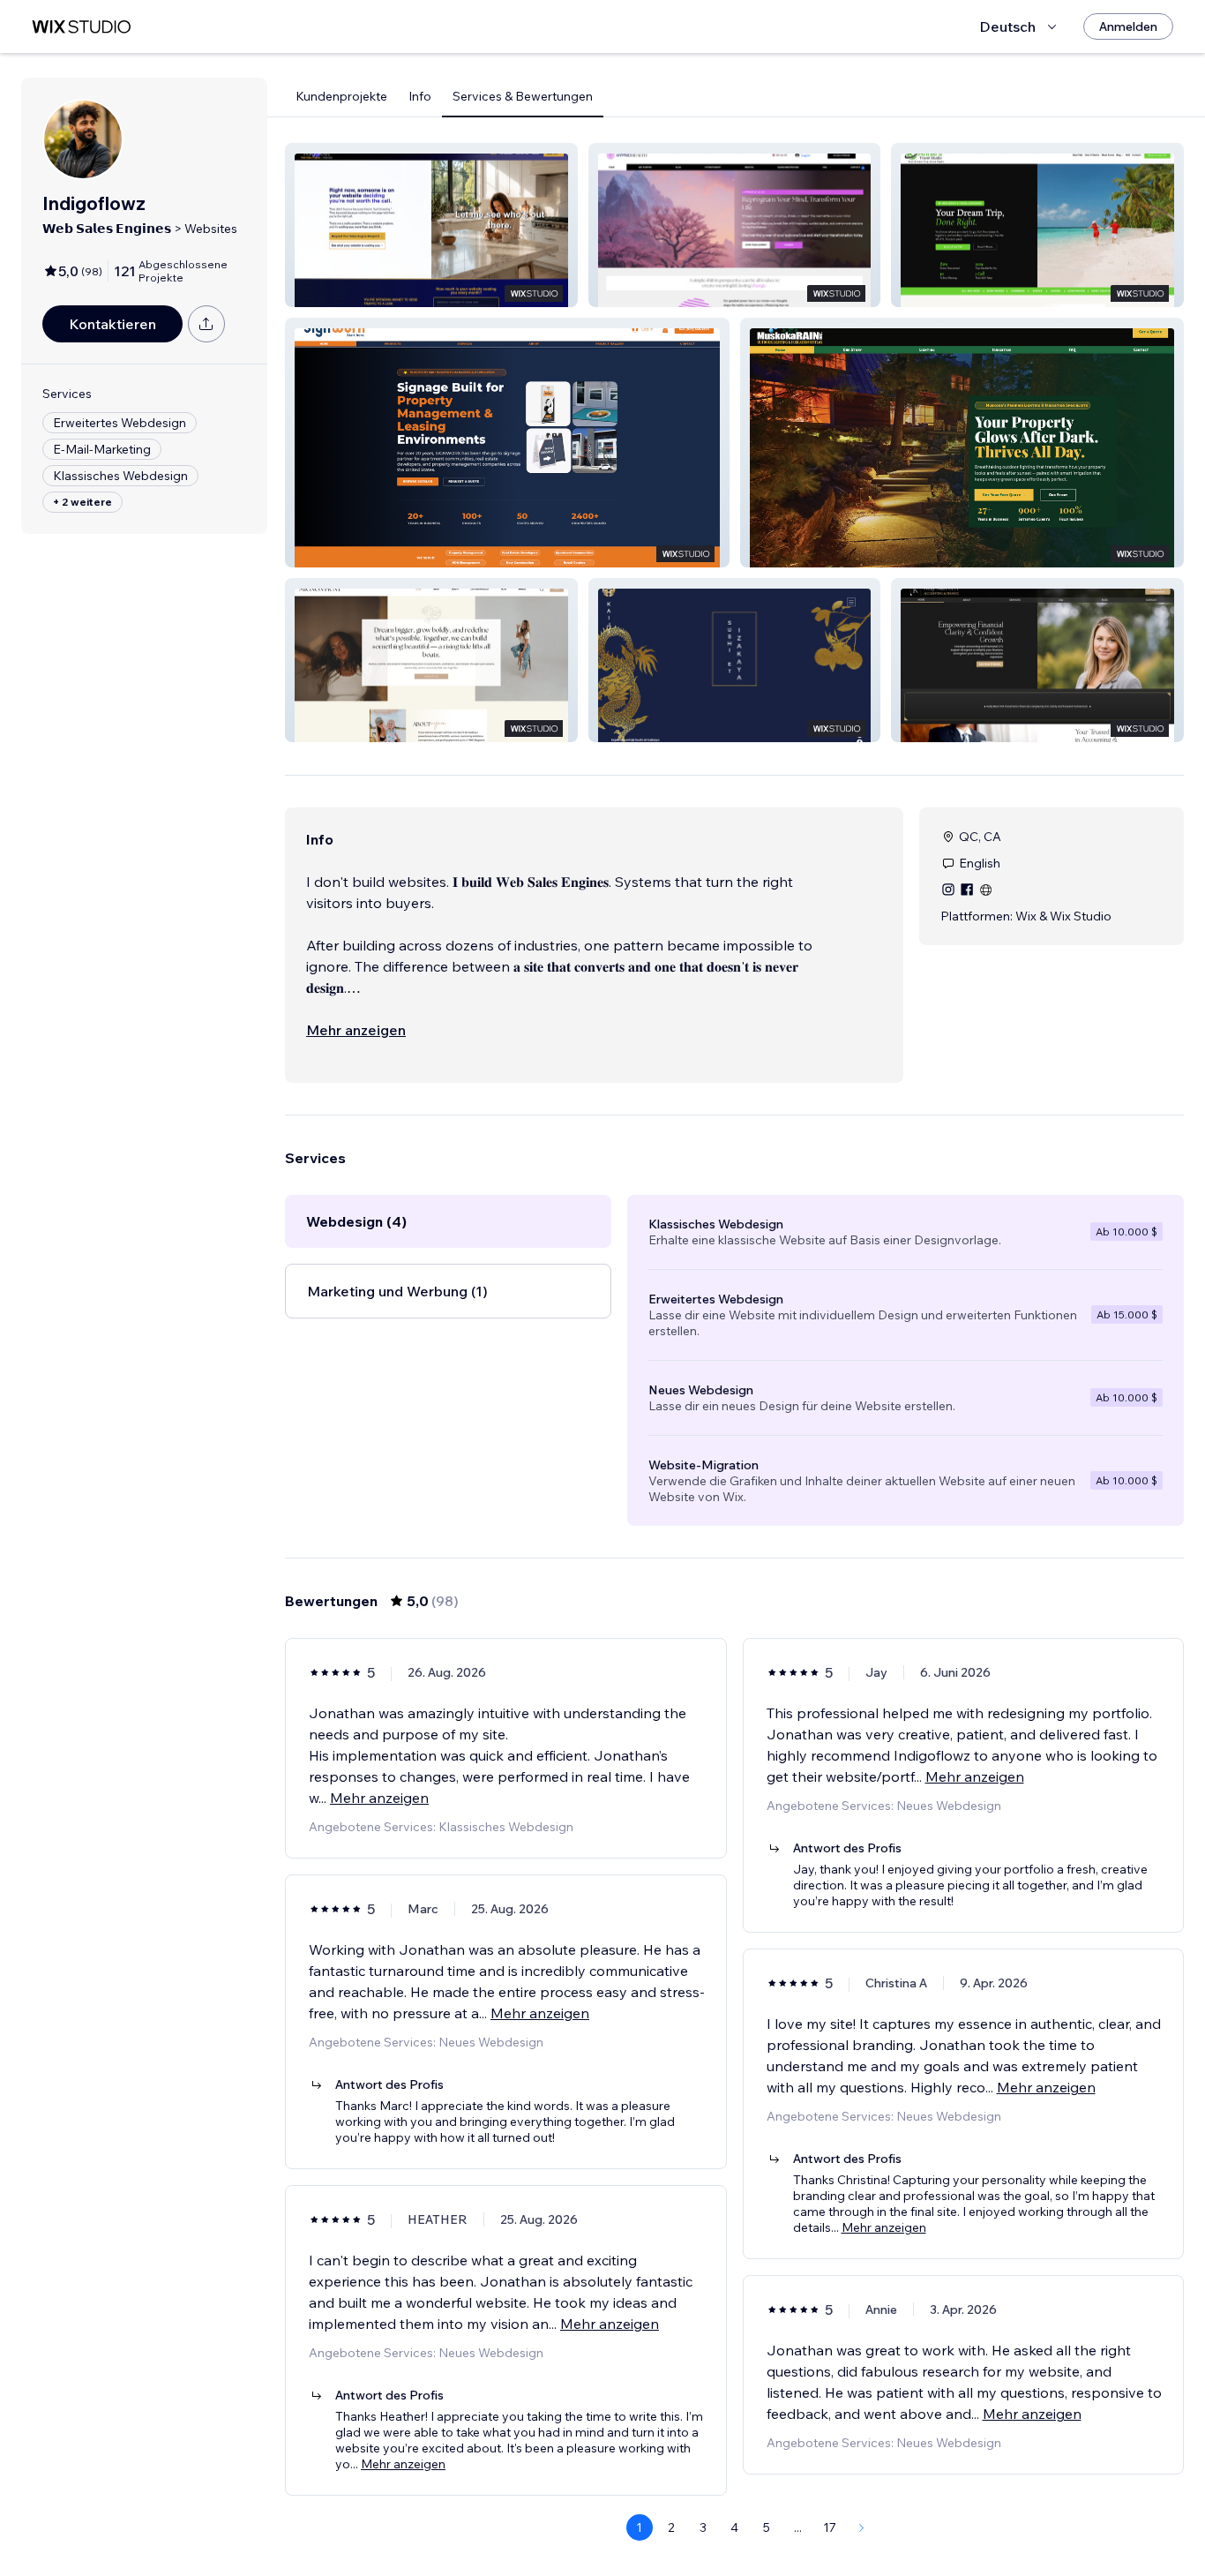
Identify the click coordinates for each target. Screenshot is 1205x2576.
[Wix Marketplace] (81, 27)
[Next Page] (862, 2527)
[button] (431, 225)
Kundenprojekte (341, 96)
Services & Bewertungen (523, 96)
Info (420, 96)
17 (830, 2527)
